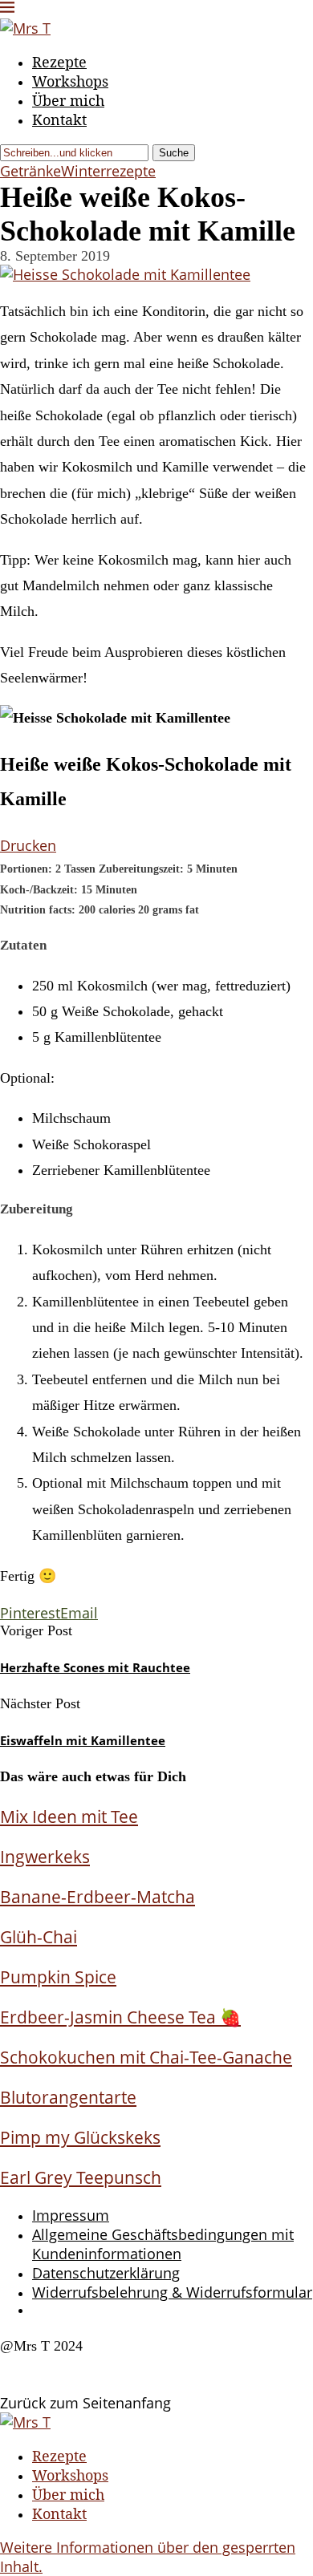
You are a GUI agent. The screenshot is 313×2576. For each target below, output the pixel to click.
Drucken (28, 845)
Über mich (68, 100)
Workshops (70, 81)
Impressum (71, 2215)
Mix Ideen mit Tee (69, 1816)
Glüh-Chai (39, 1936)
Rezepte (59, 62)
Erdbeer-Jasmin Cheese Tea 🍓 (120, 2017)
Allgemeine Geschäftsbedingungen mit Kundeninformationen (163, 2244)
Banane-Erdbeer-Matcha (98, 1896)
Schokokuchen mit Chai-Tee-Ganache (146, 2057)
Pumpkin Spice (58, 1977)
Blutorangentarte (68, 2097)
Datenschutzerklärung (106, 2273)
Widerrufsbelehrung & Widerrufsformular (172, 2292)
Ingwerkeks (45, 1856)
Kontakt (59, 119)
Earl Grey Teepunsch (81, 2177)
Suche (174, 153)
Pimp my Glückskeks (80, 2137)
